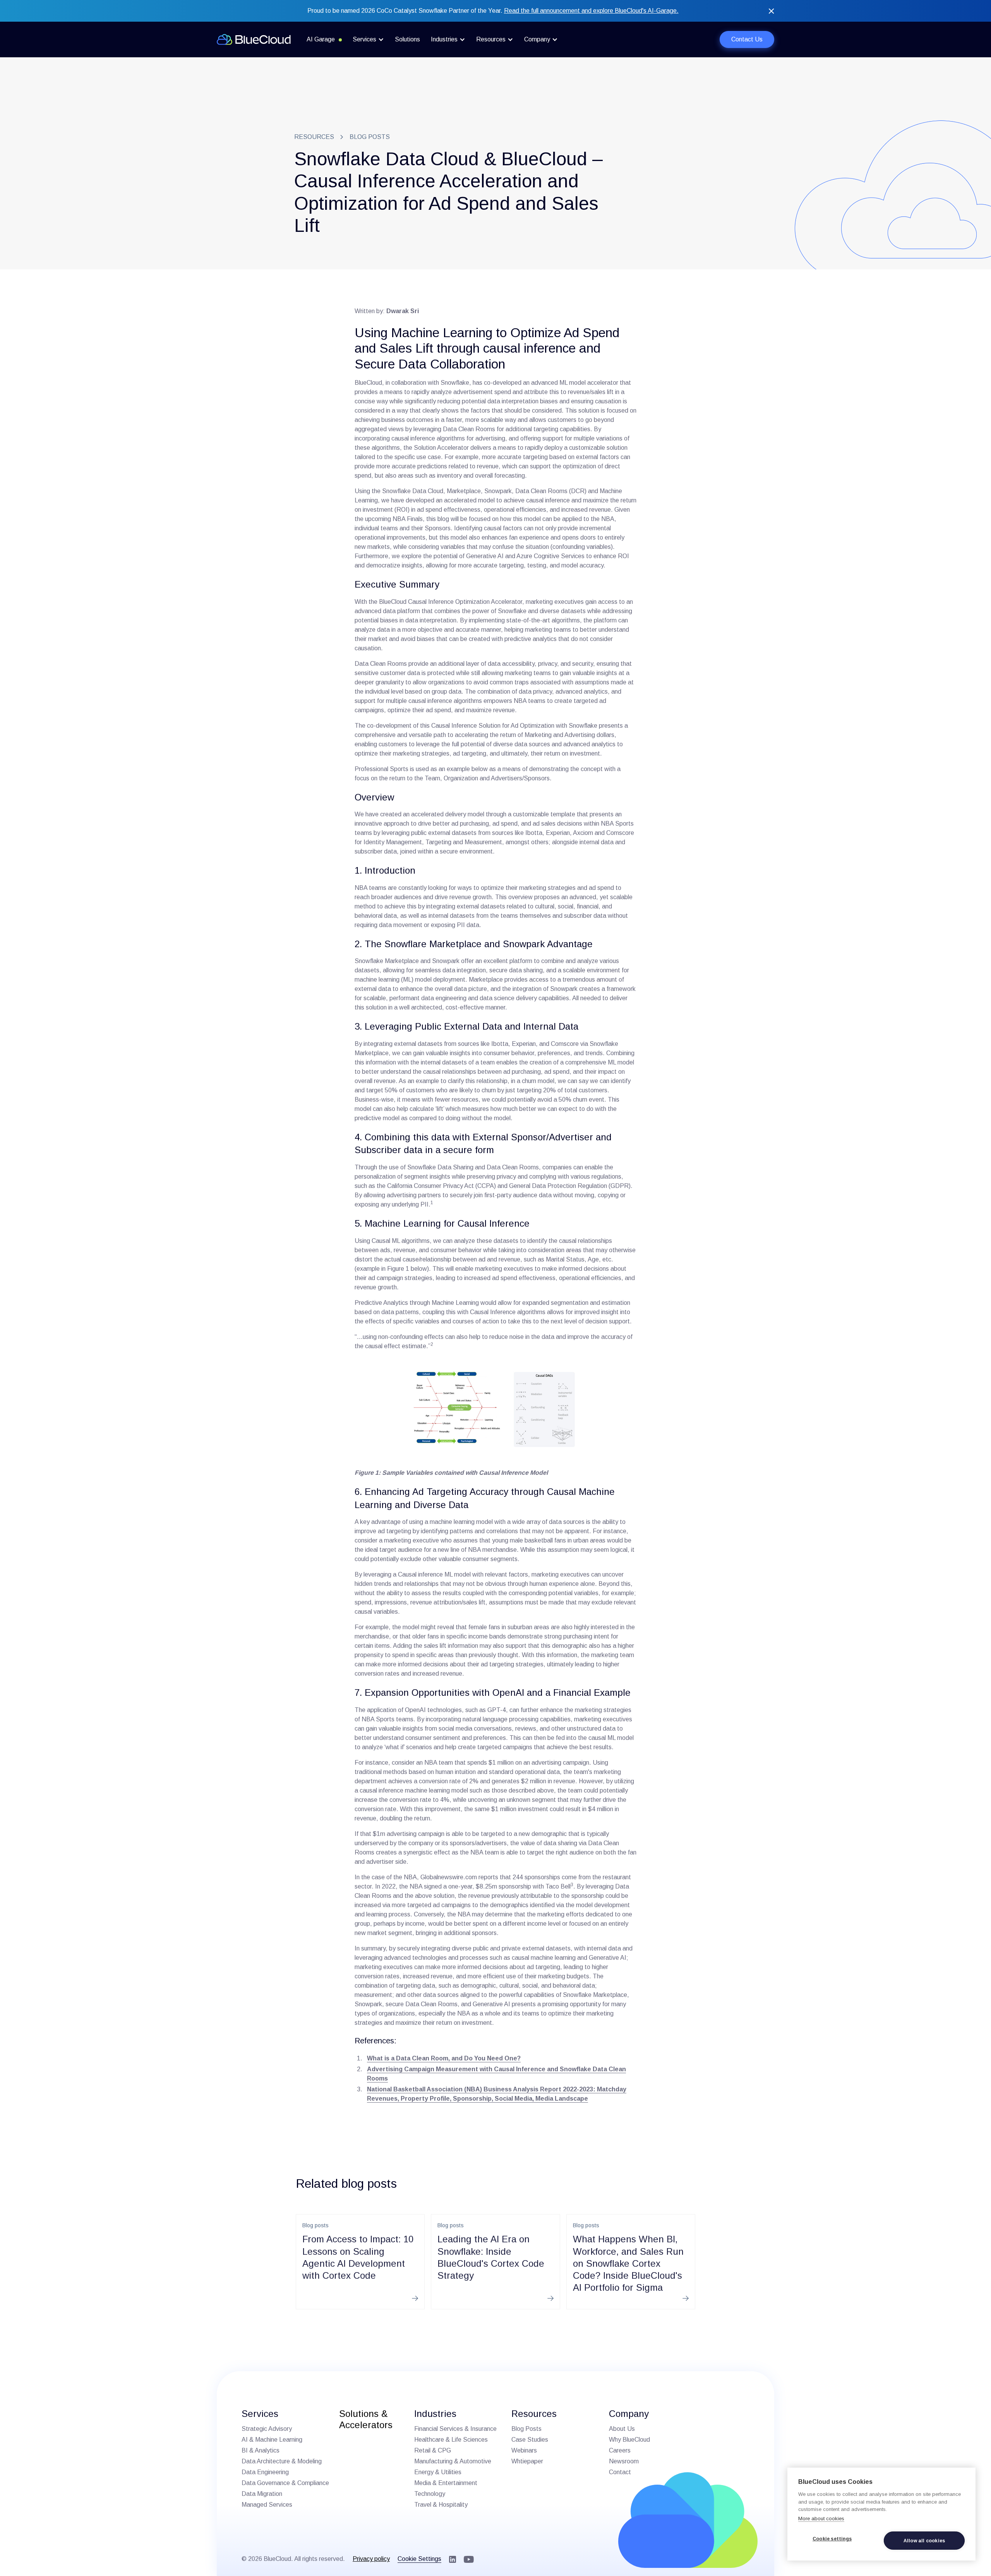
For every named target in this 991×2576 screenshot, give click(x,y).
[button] (368, 39)
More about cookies (821, 2519)
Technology (430, 2494)
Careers (620, 2450)
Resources (314, 137)
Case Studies (530, 2440)
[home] (254, 39)
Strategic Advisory (267, 2429)
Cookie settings (832, 2539)
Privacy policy (371, 2559)
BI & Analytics (261, 2450)
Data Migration (262, 2494)
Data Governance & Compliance (285, 2483)
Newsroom (624, 2461)
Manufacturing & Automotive (453, 2461)
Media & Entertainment (446, 2483)
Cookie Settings (419, 2559)
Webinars (524, 2450)
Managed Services (267, 2505)
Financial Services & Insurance (455, 2429)
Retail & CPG (433, 2450)
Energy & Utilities (438, 2472)
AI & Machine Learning (272, 2440)
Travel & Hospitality (441, 2505)
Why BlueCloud (629, 2440)
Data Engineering (265, 2472)
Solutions (407, 39)
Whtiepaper (527, 2461)
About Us (622, 2429)
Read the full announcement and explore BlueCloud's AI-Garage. (591, 11)
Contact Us (747, 39)
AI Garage (321, 39)
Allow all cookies (924, 2541)
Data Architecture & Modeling (282, 2461)
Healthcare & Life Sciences (451, 2440)
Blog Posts (526, 2429)
